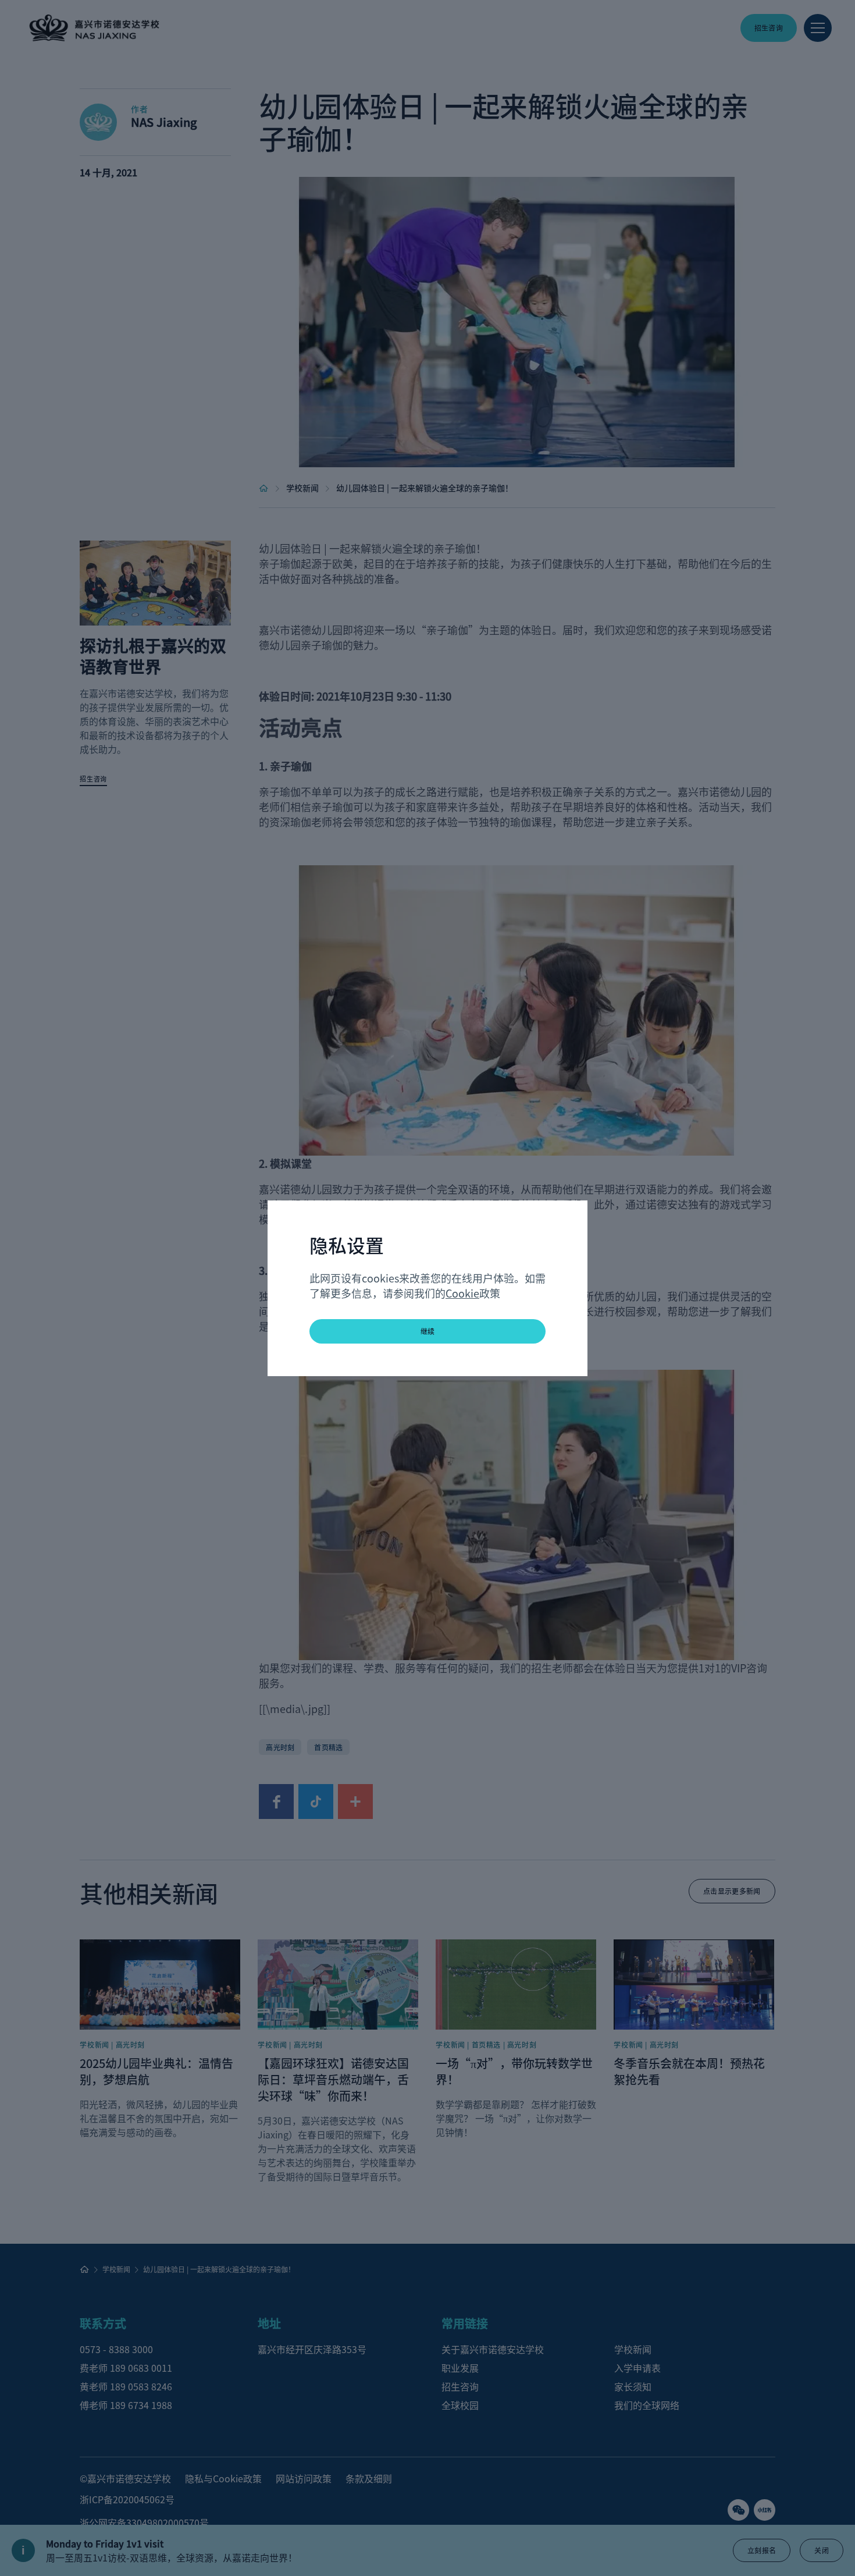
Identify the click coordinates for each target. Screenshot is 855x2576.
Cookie (462, 1293)
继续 (428, 1331)
